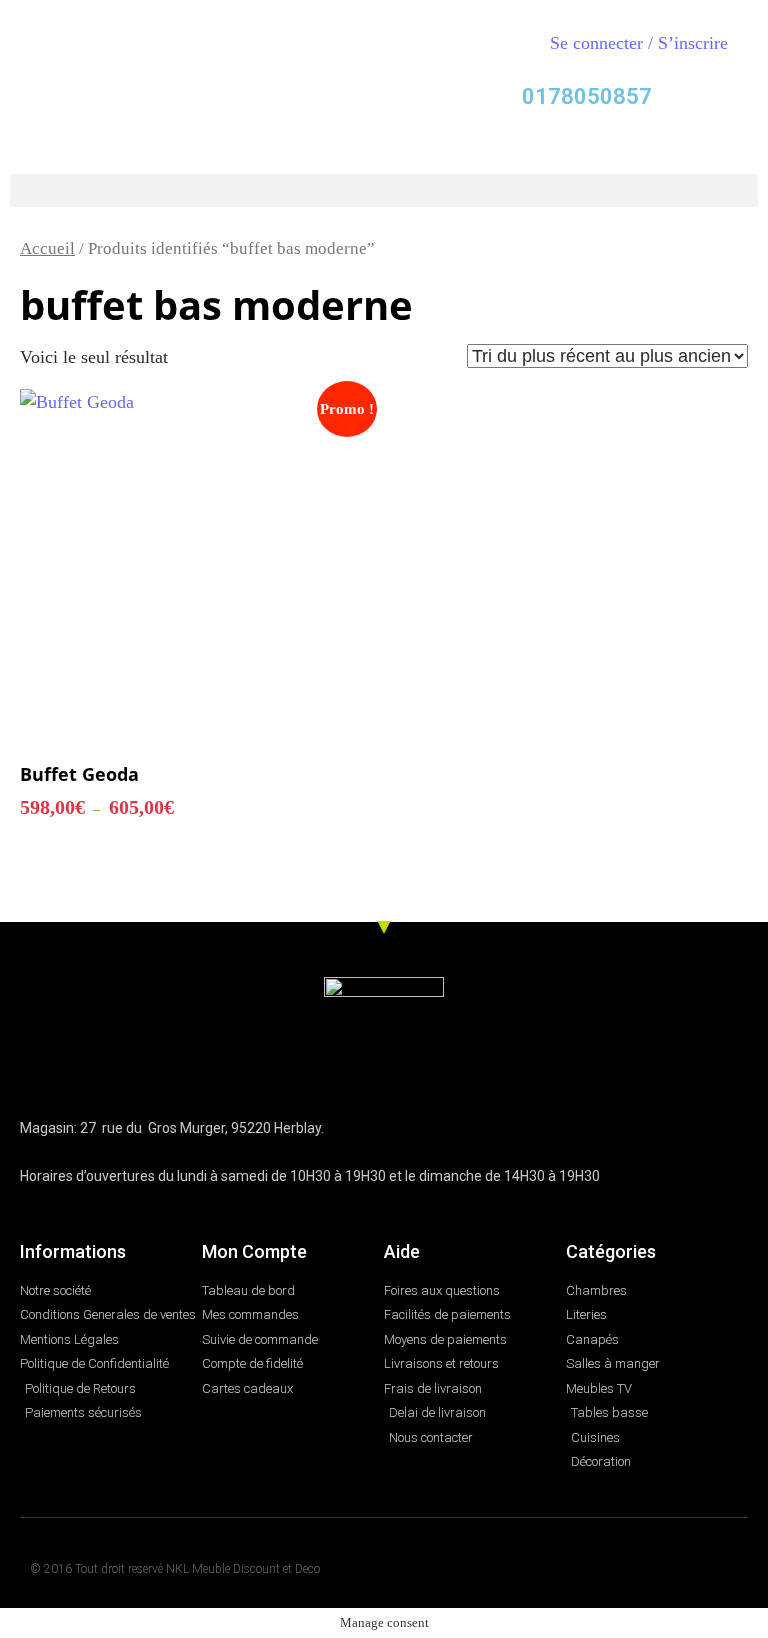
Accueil (47, 248)
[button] (384, 190)
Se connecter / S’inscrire (639, 43)
